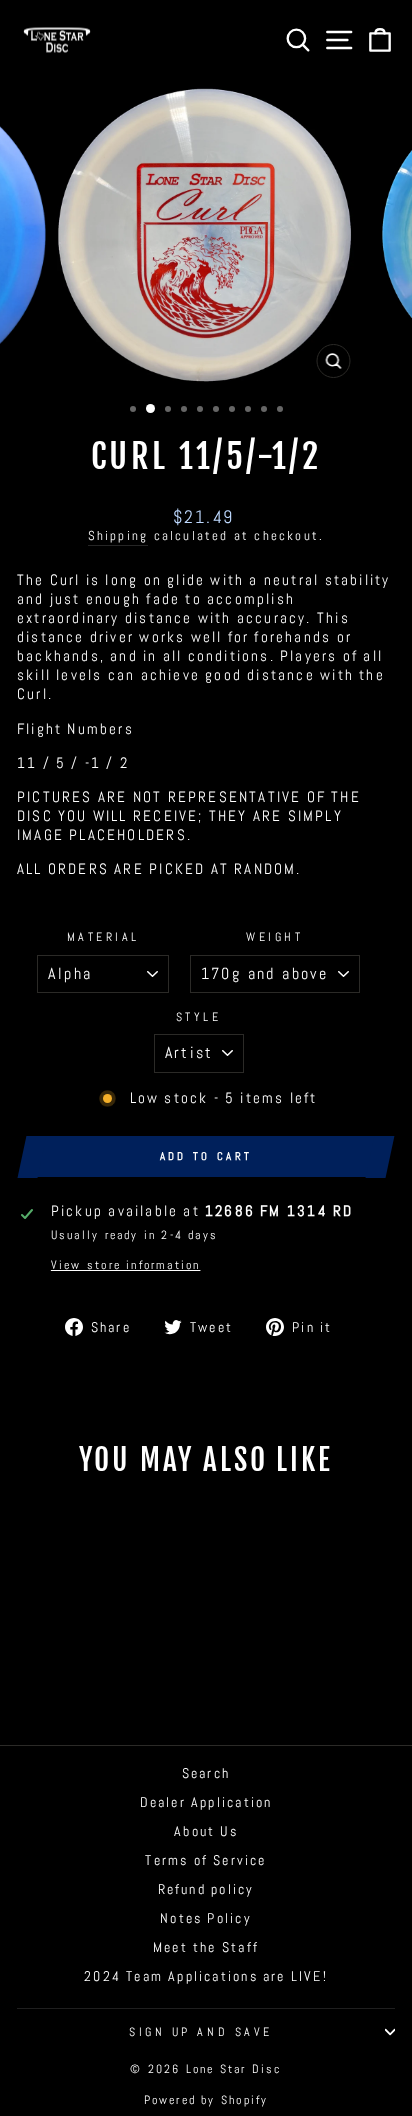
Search (206, 1773)
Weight (274, 936)
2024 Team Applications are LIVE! (206, 1976)
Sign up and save (201, 2031)
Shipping (118, 536)
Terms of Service (205, 1860)
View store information (126, 1264)
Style (199, 1016)
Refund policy (206, 1889)
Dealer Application (206, 1802)
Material (103, 936)
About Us (206, 1831)
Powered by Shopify (206, 2100)
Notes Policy (206, 1918)
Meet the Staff (206, 1947)
